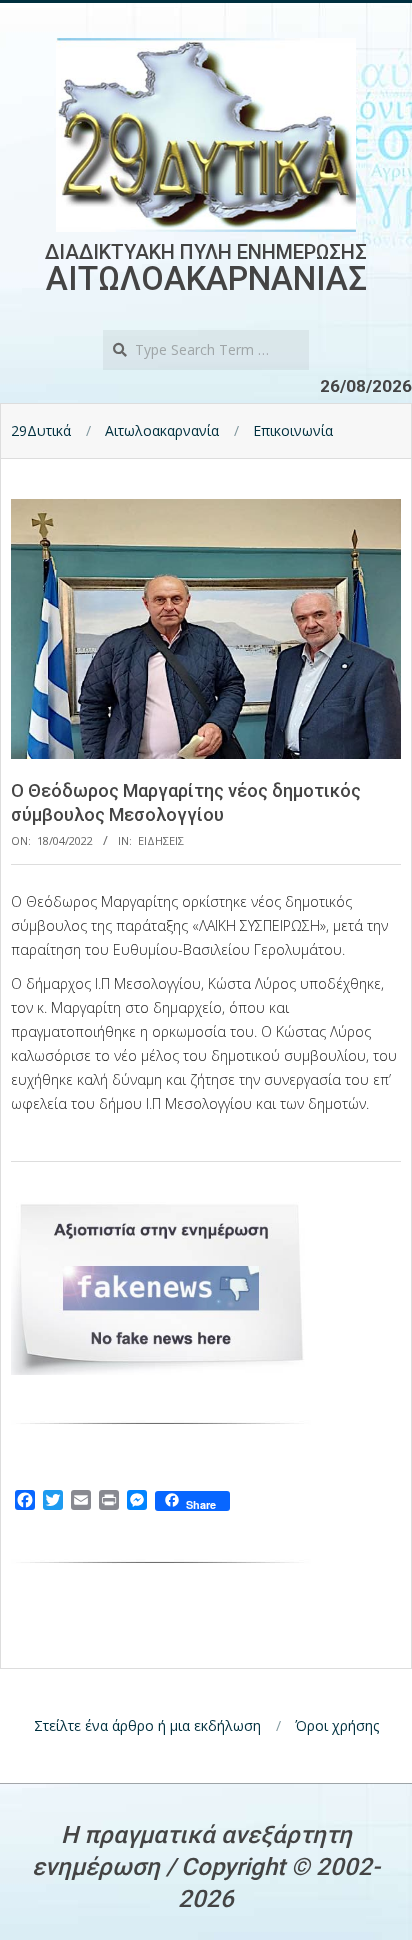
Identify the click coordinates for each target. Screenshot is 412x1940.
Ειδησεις (161, 840)
